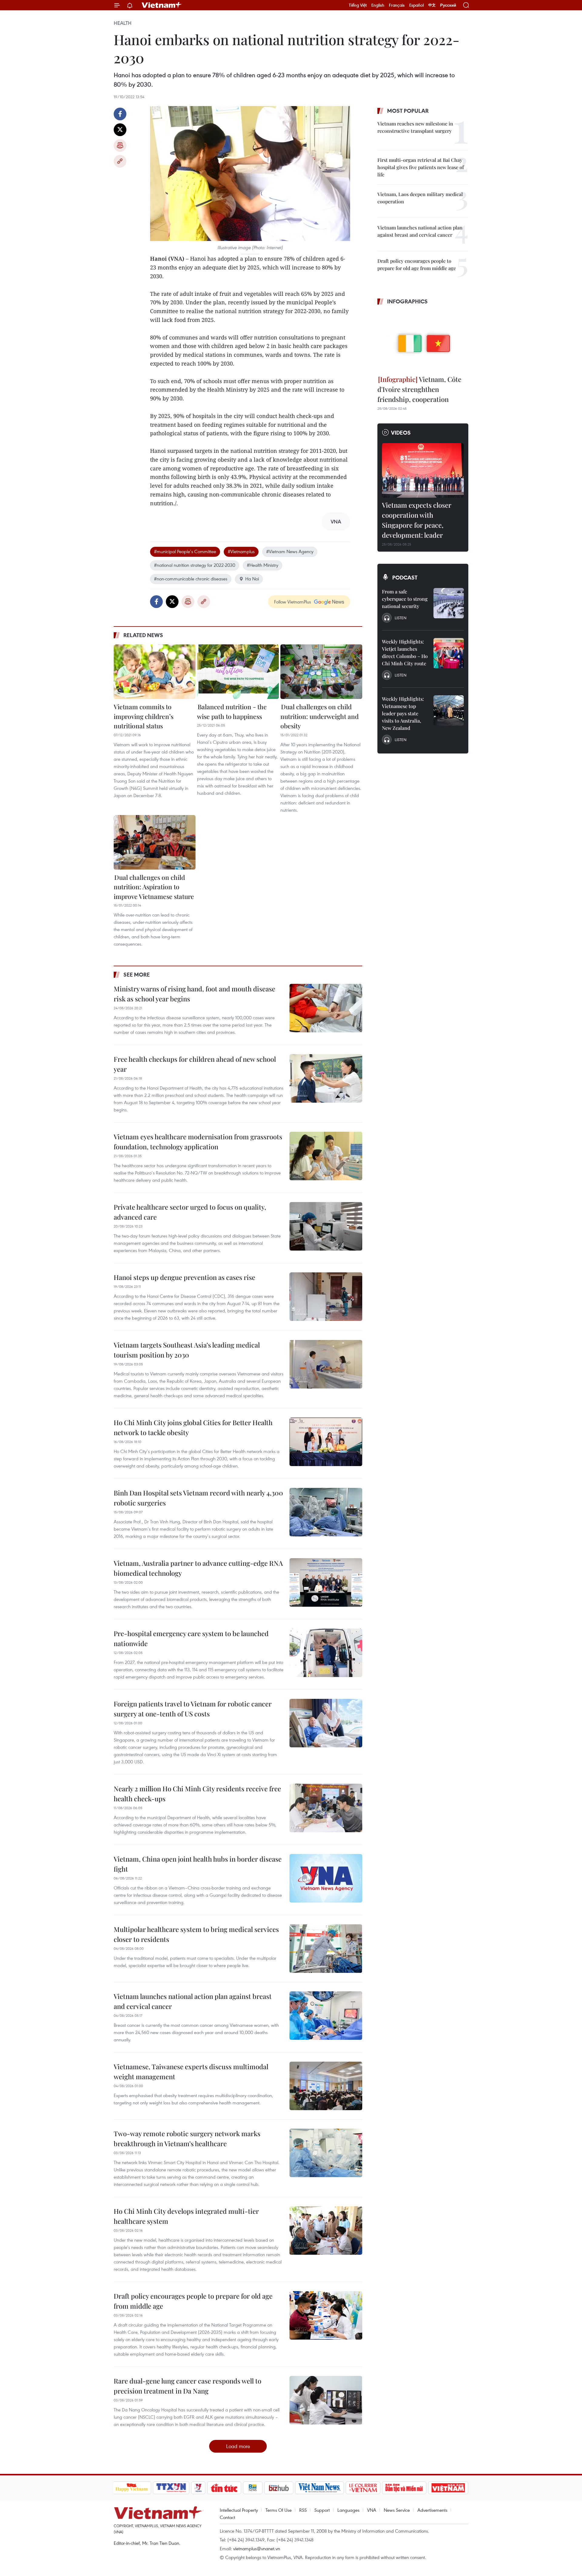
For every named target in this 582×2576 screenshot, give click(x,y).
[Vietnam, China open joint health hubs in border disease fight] (326, 1878)
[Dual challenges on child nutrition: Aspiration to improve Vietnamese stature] (155, 842)
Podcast (405, 577)
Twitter (120, 130)
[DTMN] (404, 2488)
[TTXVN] (171, 2488)
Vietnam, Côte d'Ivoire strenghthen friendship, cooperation (419, 389)
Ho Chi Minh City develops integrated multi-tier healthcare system (186, 2216)
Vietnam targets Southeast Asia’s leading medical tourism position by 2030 (187, 1350)
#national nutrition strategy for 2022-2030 (195, 565)
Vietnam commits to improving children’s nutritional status (144, 716)
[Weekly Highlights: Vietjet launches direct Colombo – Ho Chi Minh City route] (449, 653)
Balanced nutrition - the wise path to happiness (232, 711)
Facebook (120, 114)
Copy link (120, 161)
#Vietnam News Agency (290, 551)
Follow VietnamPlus (293, 602)
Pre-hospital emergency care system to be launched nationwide (191, 1638)
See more (137, 974)
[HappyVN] (132, 2488)
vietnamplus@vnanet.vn (257, 2548)
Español (416, 5)
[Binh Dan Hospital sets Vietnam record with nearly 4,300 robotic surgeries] (326, 1512)
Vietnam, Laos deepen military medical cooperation (420, 198)
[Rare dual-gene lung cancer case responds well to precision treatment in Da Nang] (326, 2400)
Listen (401, 618)
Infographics (407, 301)
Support (322, 2510)
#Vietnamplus (241, 551)
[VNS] (320, 2488)
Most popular (408, 111)
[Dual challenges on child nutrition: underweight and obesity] (321, 672)
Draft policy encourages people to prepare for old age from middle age (193, 2301)
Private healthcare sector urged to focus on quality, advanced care (190, 1212)
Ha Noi (252, 579)
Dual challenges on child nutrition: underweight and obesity (319, 716)
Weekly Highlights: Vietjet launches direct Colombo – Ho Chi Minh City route (405, 652)
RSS (303, 2510)
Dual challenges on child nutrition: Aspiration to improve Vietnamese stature (154, 887)
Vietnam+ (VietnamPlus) (162, 5)
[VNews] (198, 2488)
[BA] (448, 2488)
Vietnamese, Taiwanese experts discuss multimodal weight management (191, 2071)
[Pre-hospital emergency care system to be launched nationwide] (326, 1653)
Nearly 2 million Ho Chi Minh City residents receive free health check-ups (197, 1794)
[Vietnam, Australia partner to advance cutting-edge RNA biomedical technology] (326, 1582)
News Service (397, 2510)
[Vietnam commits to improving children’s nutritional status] (155, 672)
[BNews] (253, 2488)
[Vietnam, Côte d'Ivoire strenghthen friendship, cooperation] (423, 341)
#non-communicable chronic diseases (191, 579)
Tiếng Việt (358, 5)
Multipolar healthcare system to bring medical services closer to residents (196, 1934)
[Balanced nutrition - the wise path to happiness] (238, 672)
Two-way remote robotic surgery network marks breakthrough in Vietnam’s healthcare (187, 2138)
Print (120, 145)
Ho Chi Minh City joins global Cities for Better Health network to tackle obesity (193, 1427)
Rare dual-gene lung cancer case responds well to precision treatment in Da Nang (187, 2386)
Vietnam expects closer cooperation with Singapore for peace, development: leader (417, 520)
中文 (432, 5)
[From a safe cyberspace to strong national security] (449, 603)
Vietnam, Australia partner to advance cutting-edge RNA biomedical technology (198, 1568)
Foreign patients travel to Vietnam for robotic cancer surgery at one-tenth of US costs (193, 1709)
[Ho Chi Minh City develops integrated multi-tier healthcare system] (326, 2230)
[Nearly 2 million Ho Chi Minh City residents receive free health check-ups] (326, 1808)
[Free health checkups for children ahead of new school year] (326, 1078)
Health (123, 23)
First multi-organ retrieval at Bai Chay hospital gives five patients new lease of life (421, 167)
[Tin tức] (224, 2488)
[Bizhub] (279, 2488)
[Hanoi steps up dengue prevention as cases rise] (326, 1297)
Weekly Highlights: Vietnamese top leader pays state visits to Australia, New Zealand (403, 713)
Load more (238, 2446)
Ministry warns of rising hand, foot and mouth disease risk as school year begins (194, 994)
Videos (401, 433)
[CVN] (363, 2488)
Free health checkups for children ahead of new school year (195, 1064)
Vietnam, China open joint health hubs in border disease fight (198, 1864)
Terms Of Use (279, 2510)
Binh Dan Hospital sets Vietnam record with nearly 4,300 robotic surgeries (198, 1498)
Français (397, 5)
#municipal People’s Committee (185, 551)
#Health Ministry (263, 565)
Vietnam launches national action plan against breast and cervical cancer (193, 2001)
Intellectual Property (239, 2510)
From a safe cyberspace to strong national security (405, 599)
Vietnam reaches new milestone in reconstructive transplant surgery (415, 127)
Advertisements (432, 2510)
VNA (372, 2510)
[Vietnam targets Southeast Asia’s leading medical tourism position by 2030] (326, 1364)
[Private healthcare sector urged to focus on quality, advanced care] (326, 1226)
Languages (348, 2510)
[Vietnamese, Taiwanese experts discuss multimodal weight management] (326, 2086)
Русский (448, 5)
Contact (227, 2517)
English (378, 5)
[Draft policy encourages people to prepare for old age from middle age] (326, 2315)
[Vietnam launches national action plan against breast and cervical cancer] (326, 2016)
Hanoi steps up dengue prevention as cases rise (184, 1277)
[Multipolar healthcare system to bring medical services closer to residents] (326, 1949)
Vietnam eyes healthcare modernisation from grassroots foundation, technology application (198, 1142)
